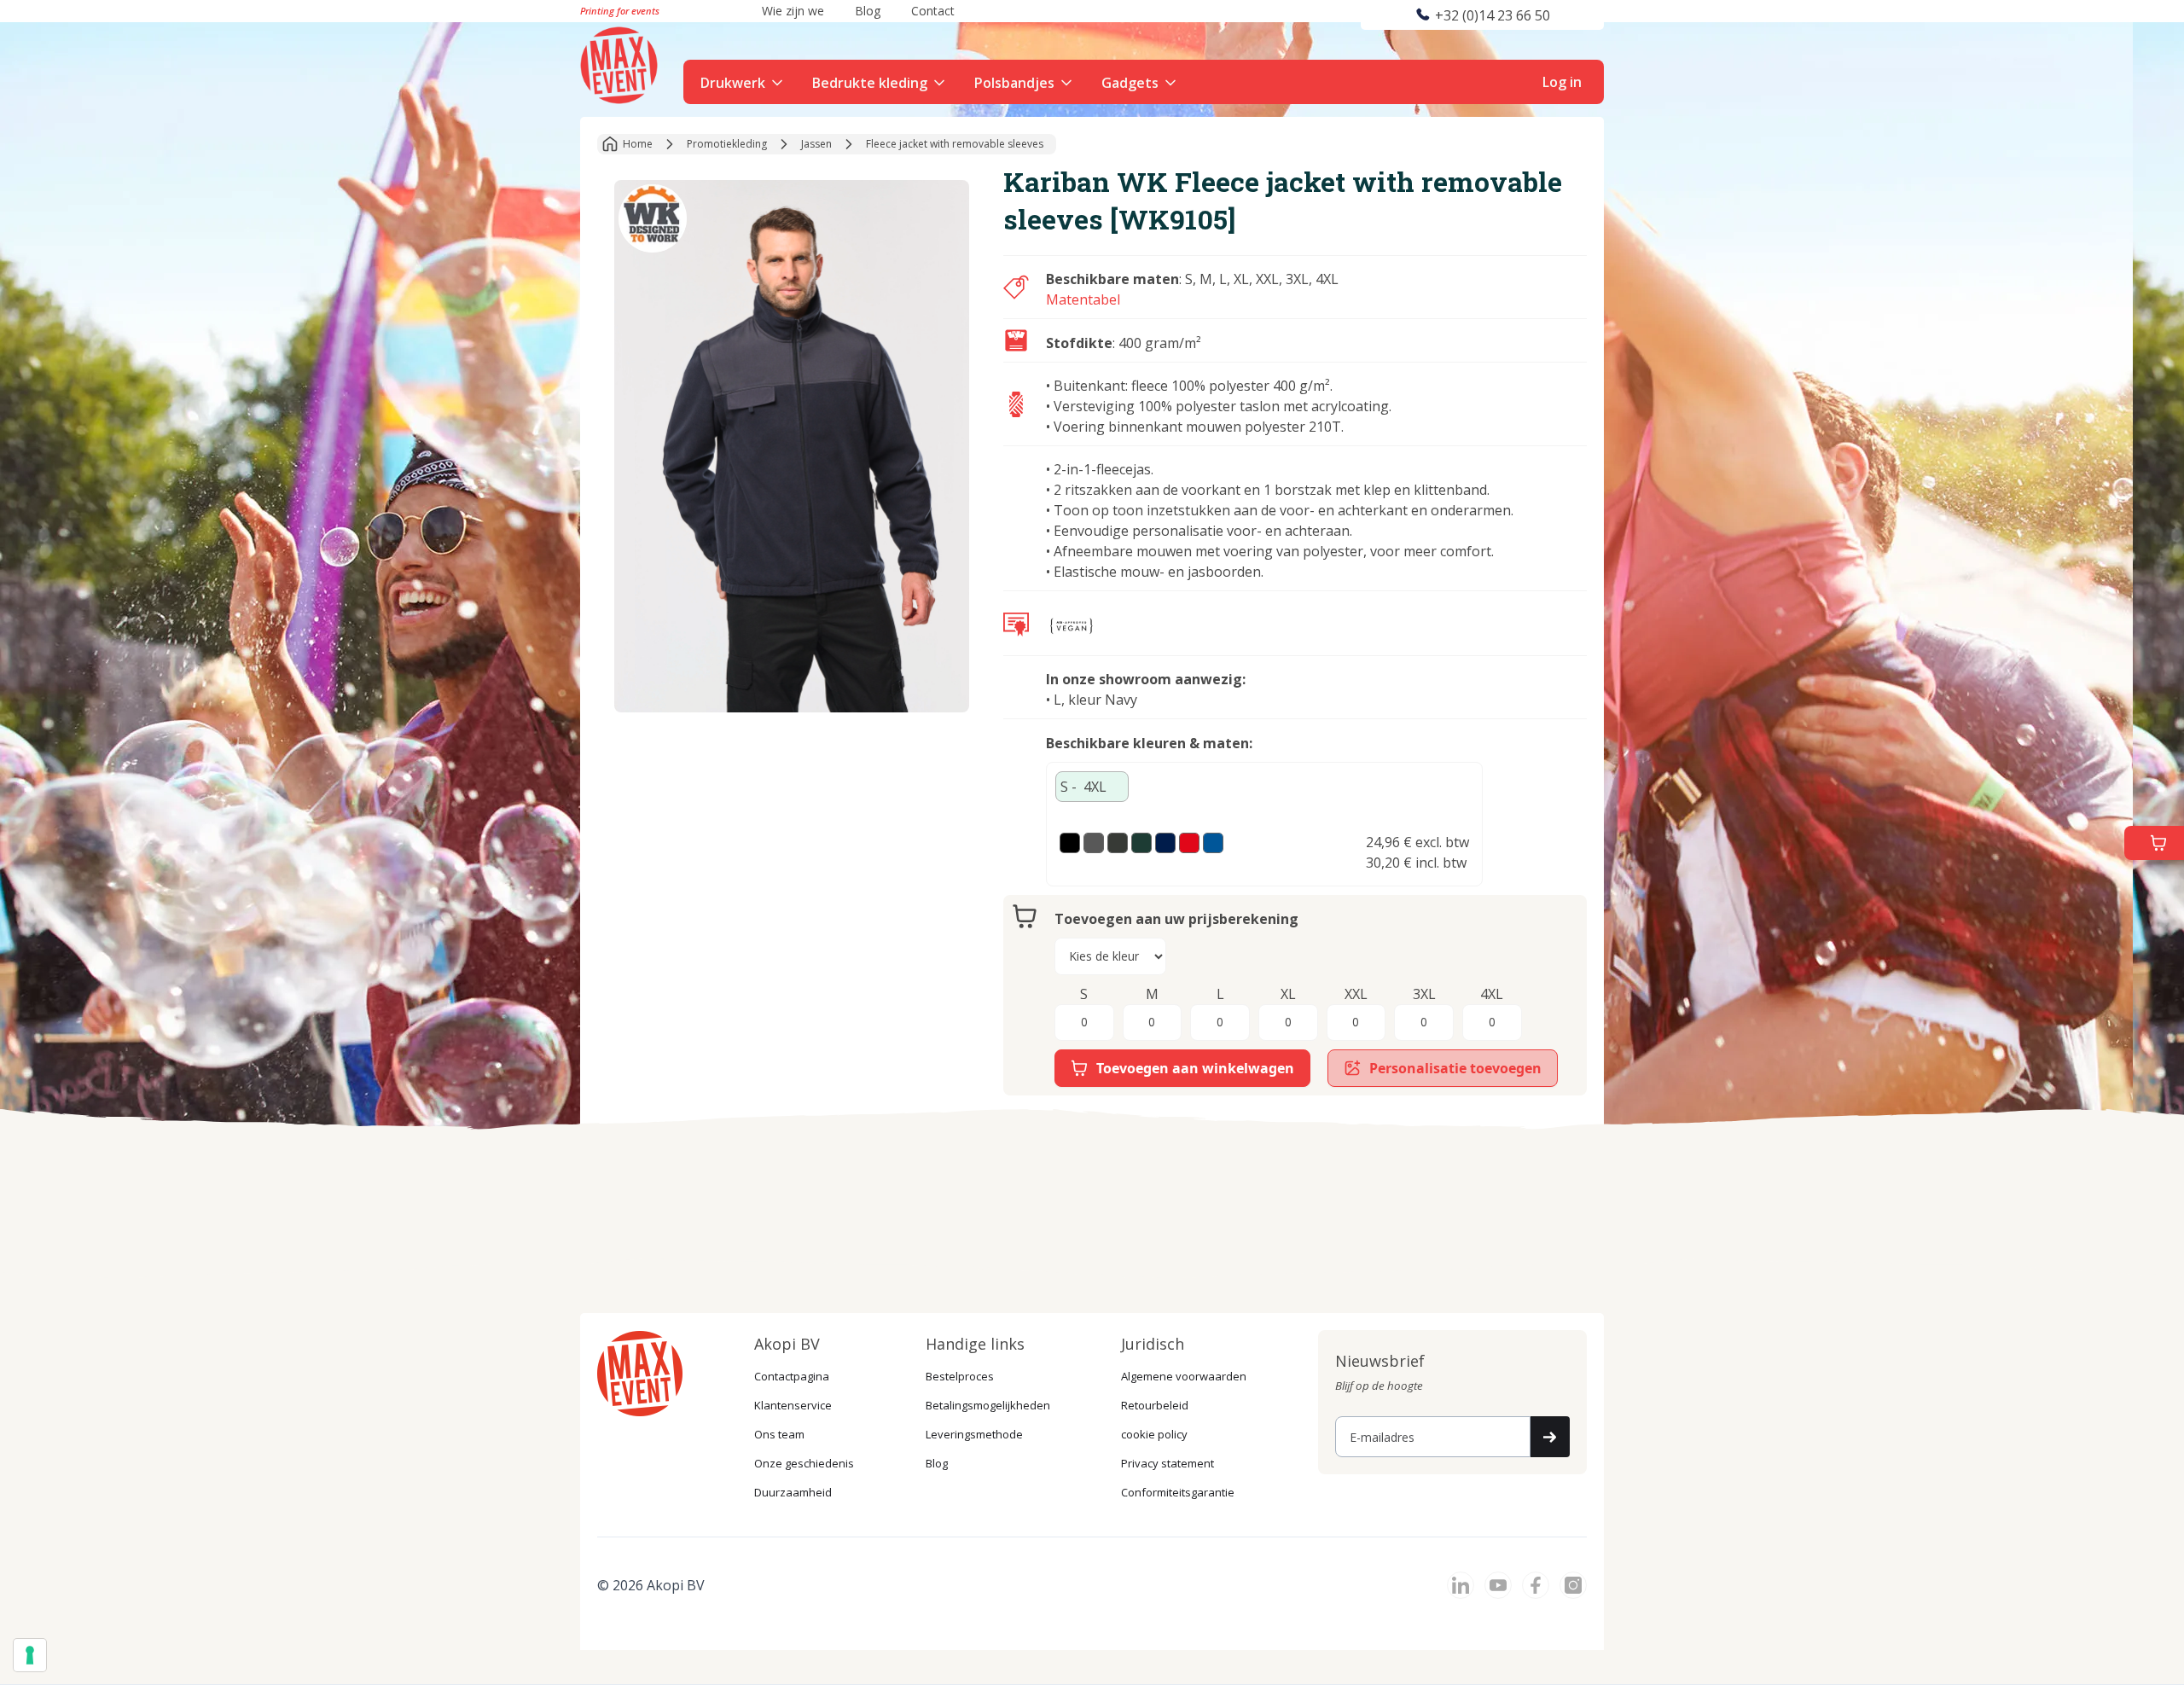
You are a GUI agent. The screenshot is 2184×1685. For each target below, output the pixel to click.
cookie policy (1154, 1434)
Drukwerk (733, 83)
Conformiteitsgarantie (1178, 1492)
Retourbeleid (1155, 1405)
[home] (621, 63)
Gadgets (1130, 83)
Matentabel (1083, 299)
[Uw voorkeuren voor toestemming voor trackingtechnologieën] (30, 1655)
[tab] (1092, 787)
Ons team (779, 1434)
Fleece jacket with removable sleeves (955, 144)
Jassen (816, 144)
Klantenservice (793, 1405)
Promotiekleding (727, 144)
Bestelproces (960, 1376)
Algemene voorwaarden (1184, 1376)
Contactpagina (792, 1376)
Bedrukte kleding (870, 83)
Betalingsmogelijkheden (988, 1405)
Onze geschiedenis (804, 1463)
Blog (937, 1463)
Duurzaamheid (793, 1492)
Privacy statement (1168, 1463)
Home (638, 144)
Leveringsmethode (974, 1434)
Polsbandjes (1014, 83)
